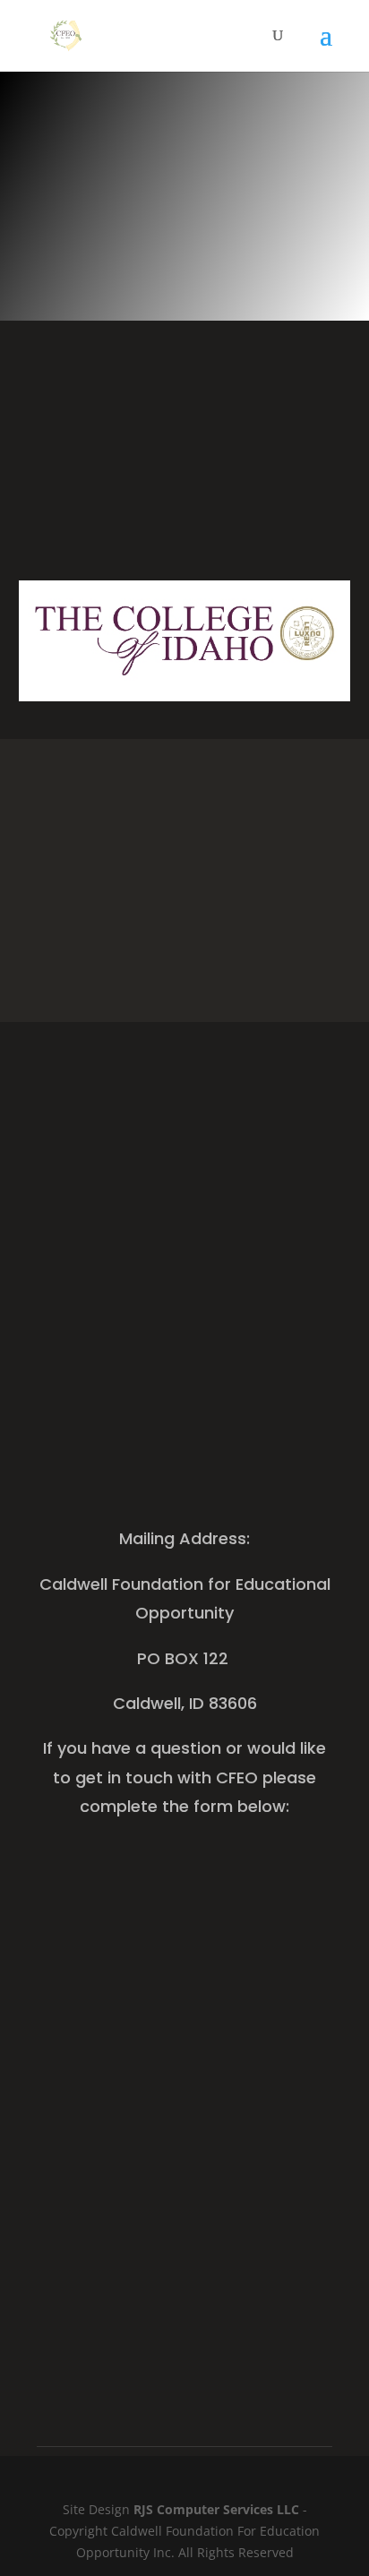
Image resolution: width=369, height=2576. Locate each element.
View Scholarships (185, 963)
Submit (283, 2306)
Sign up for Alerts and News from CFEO (184, 1286)
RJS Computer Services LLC (216, 2509)
